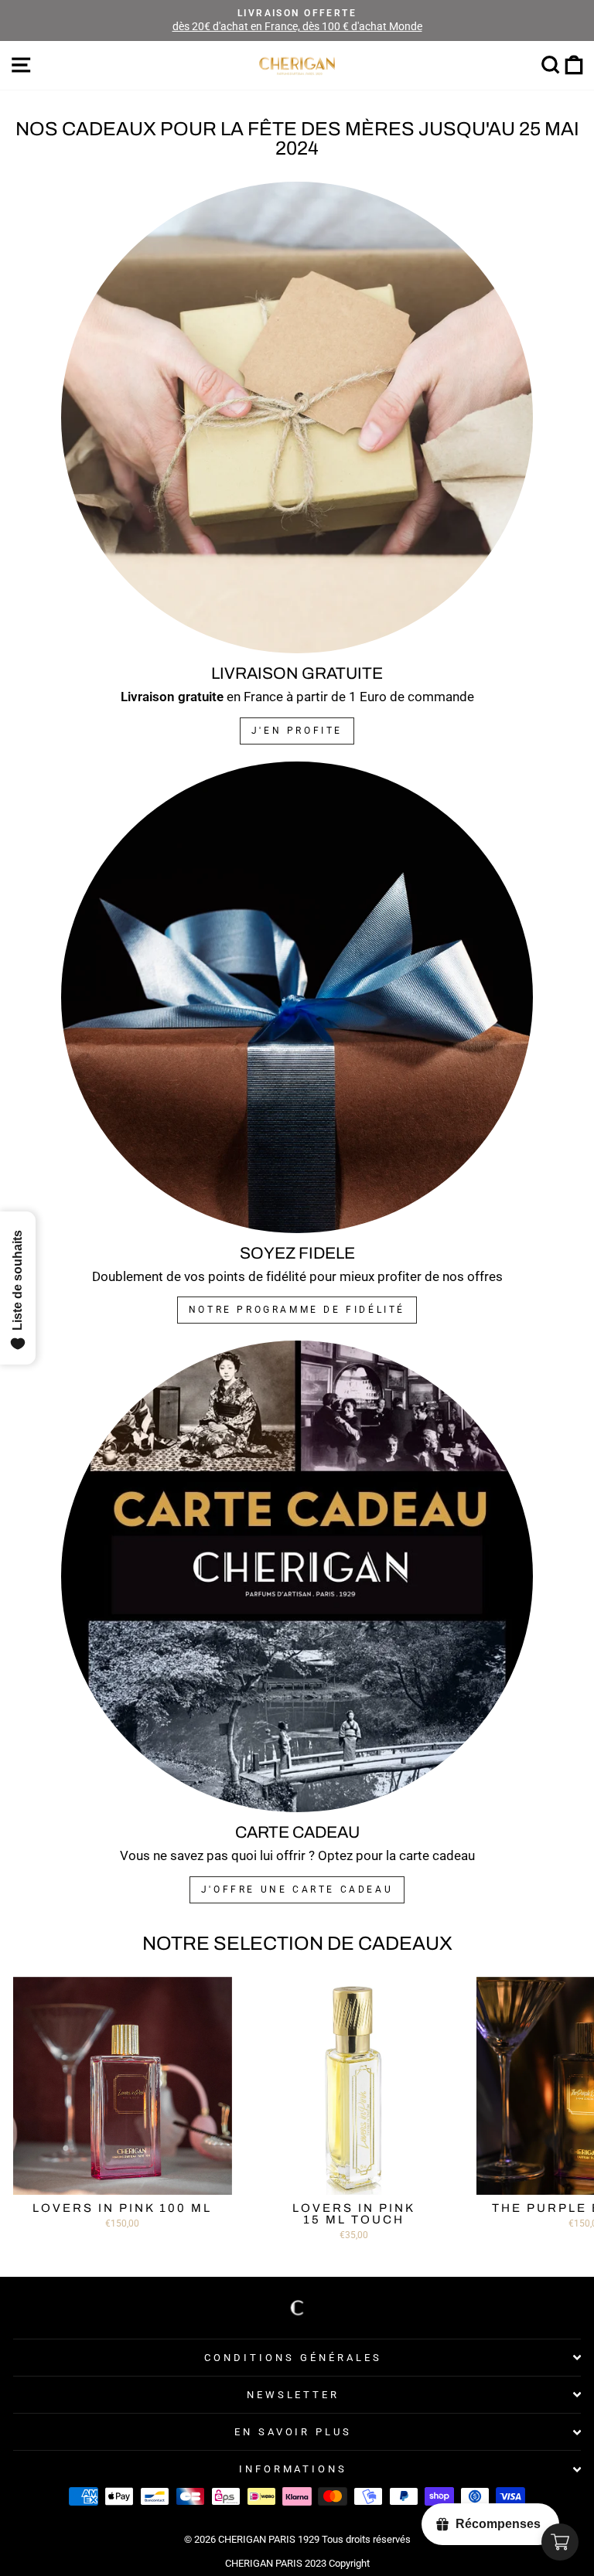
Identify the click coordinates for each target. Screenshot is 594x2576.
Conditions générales (293, 2358)
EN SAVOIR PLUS (294, 2432)
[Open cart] (560, 2542)
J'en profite (297, 731)
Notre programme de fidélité (297, 1310)
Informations (294, 2469)
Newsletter (294, 2395)
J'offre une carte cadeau (297, 1889)
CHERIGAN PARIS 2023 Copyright (297, 2563)
